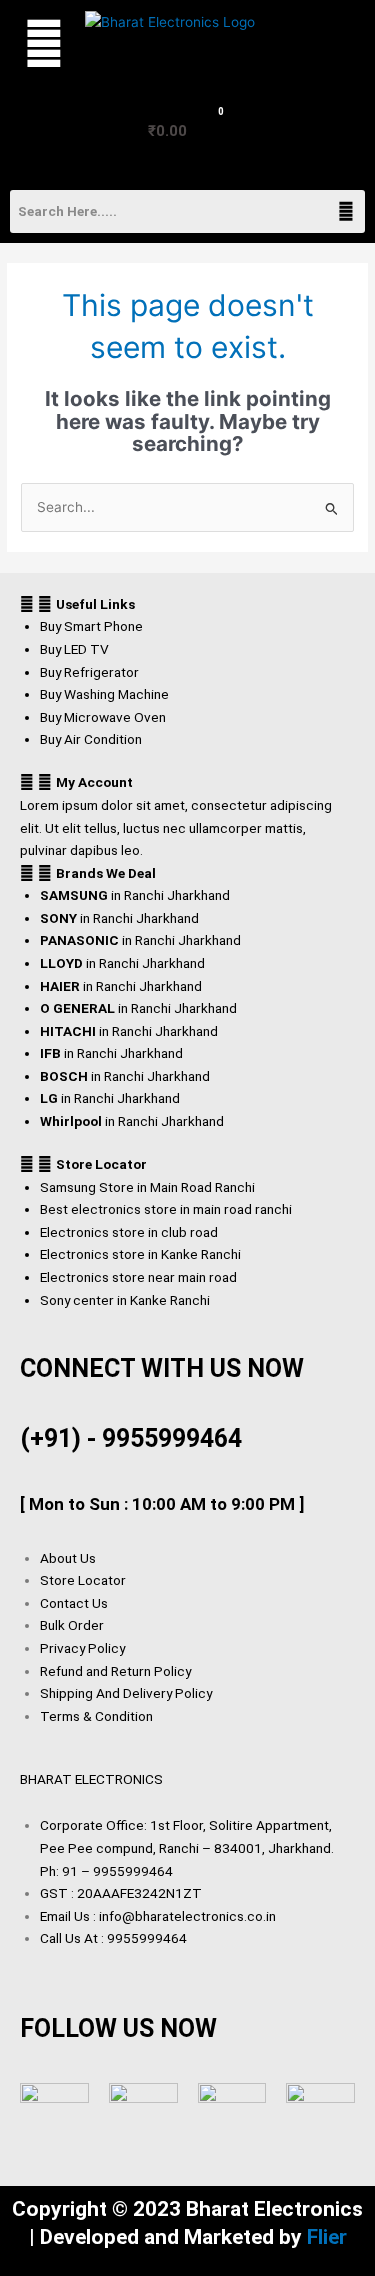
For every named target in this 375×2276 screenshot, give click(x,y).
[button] (37, 44)
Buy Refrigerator (89, 672)
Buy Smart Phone (91, 626)
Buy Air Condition (91, 739)
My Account (94, 782)
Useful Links (95, 604)
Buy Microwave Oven (103, 717)
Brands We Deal (106, 873)
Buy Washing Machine (104, 694)
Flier (327, 2237)
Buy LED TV (74, 649)
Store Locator (101, 1164)
